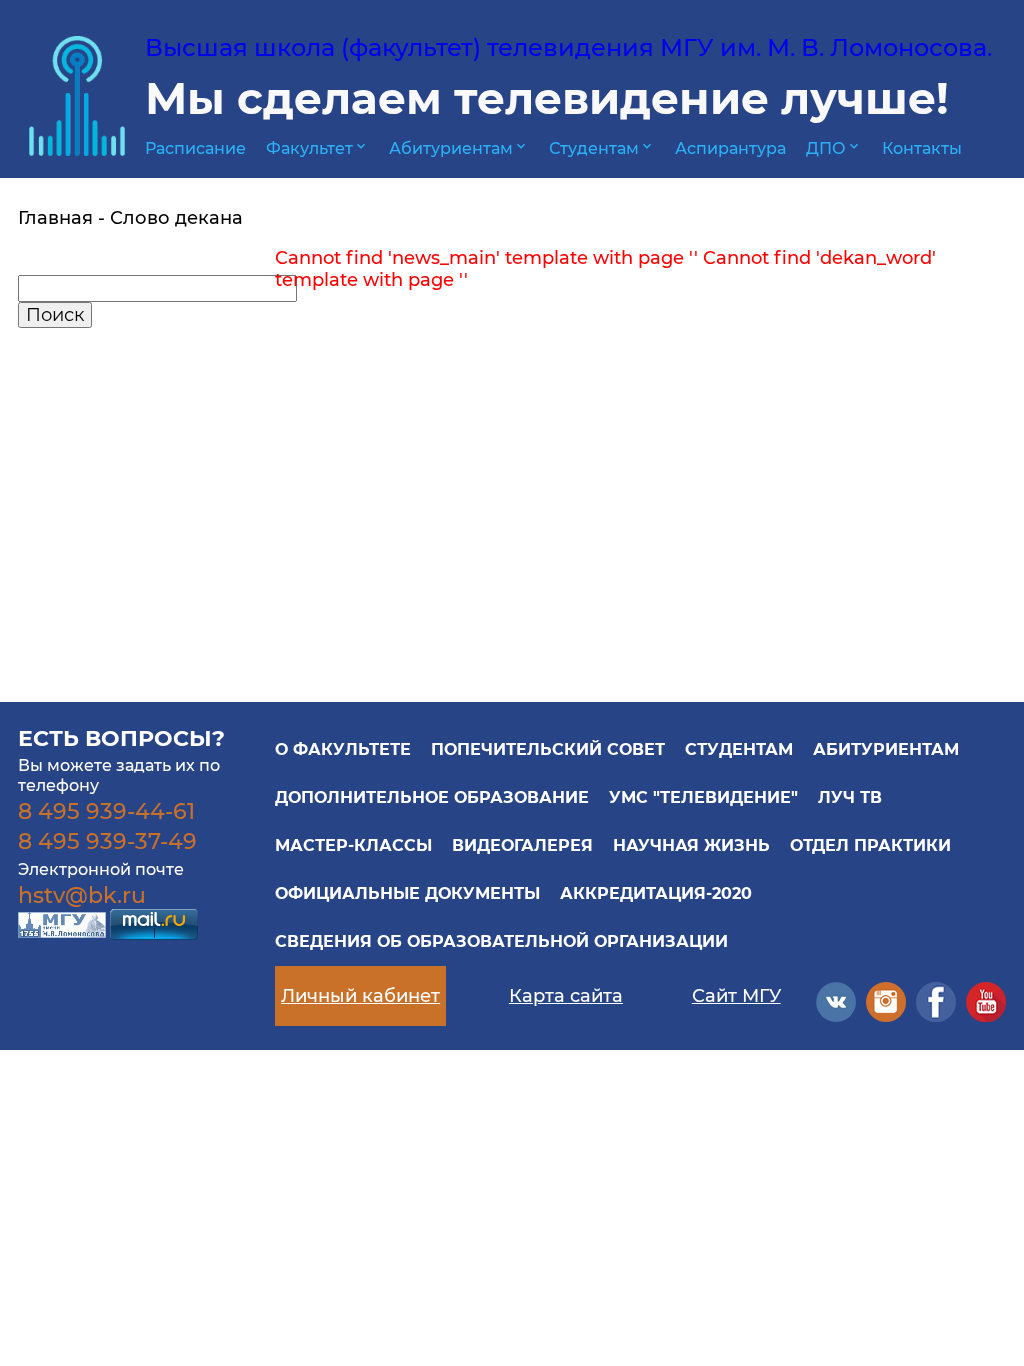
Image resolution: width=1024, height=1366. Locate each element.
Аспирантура (730, 148)
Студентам (602, 148)
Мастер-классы (353, 845)
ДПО (834, 148)
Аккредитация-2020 (656, 893)
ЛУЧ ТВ (850, 797)
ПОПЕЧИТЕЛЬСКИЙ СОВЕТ (548, 749)
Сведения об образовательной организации (501, 941)
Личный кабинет (360, 996)
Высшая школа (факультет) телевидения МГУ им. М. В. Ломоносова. (568, 47)
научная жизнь (691, 845)
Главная (55, 218)
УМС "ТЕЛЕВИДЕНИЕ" (703, 797)
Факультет (317, 148)
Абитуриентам (459, 148)
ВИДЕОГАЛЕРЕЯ (522, 845)
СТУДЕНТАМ (739, 749)
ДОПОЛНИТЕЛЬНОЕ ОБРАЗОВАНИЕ (432, 797)
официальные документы (407, 893)
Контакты (922, 148)
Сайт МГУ (736, 996)
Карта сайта (566, 996)
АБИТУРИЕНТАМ (886, 749)
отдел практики (870, 845)
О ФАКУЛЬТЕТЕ (343, 749)
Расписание (195, 148)
